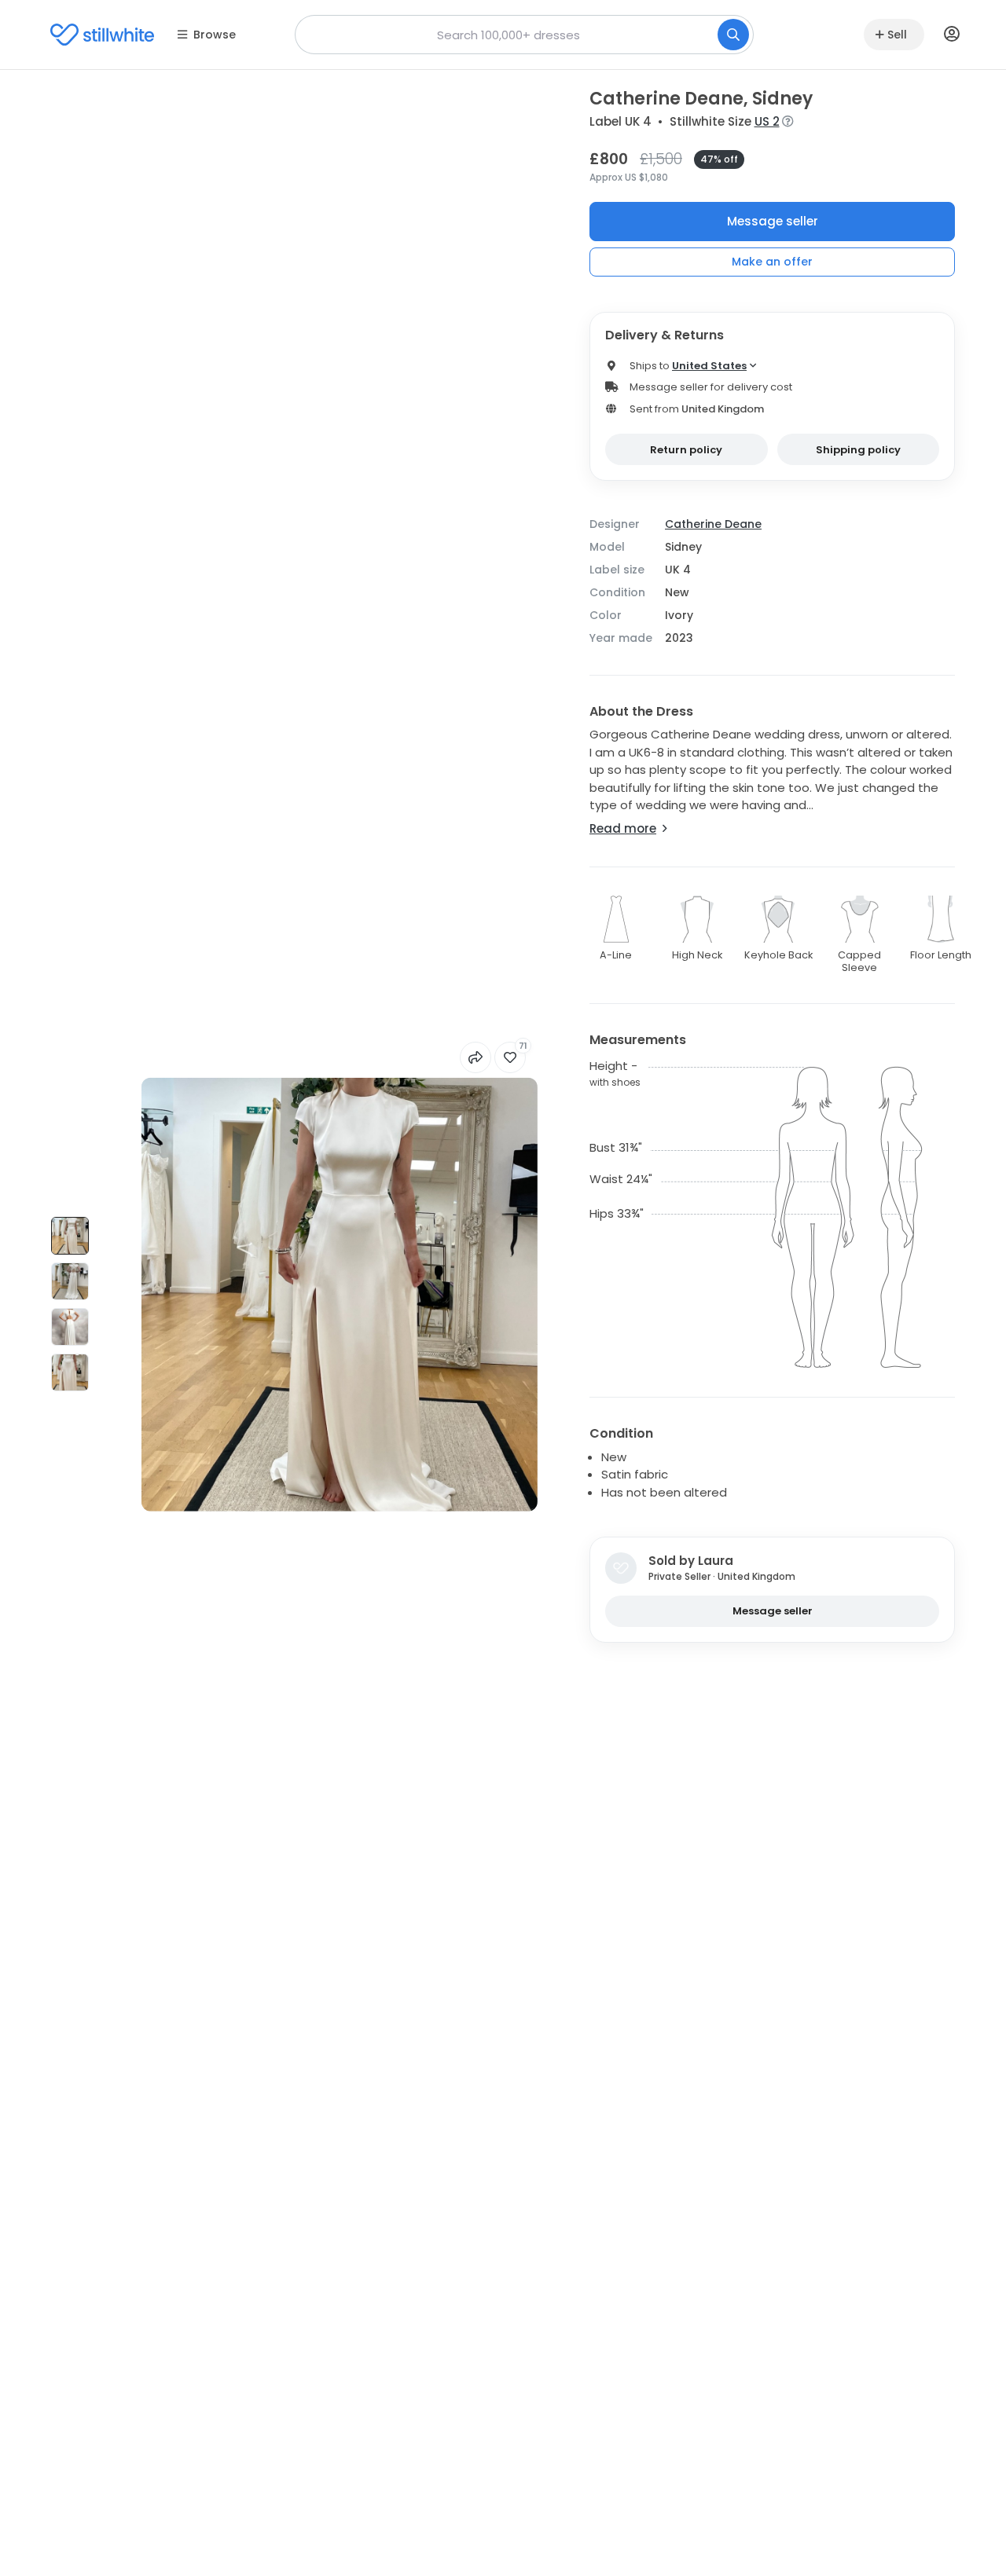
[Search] (733, 35)
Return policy (686, 450)
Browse (215, 35)
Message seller (773, 221)
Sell (897, 35)
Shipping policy (858, 450)
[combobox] (524, 35)
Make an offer (772, 262)
